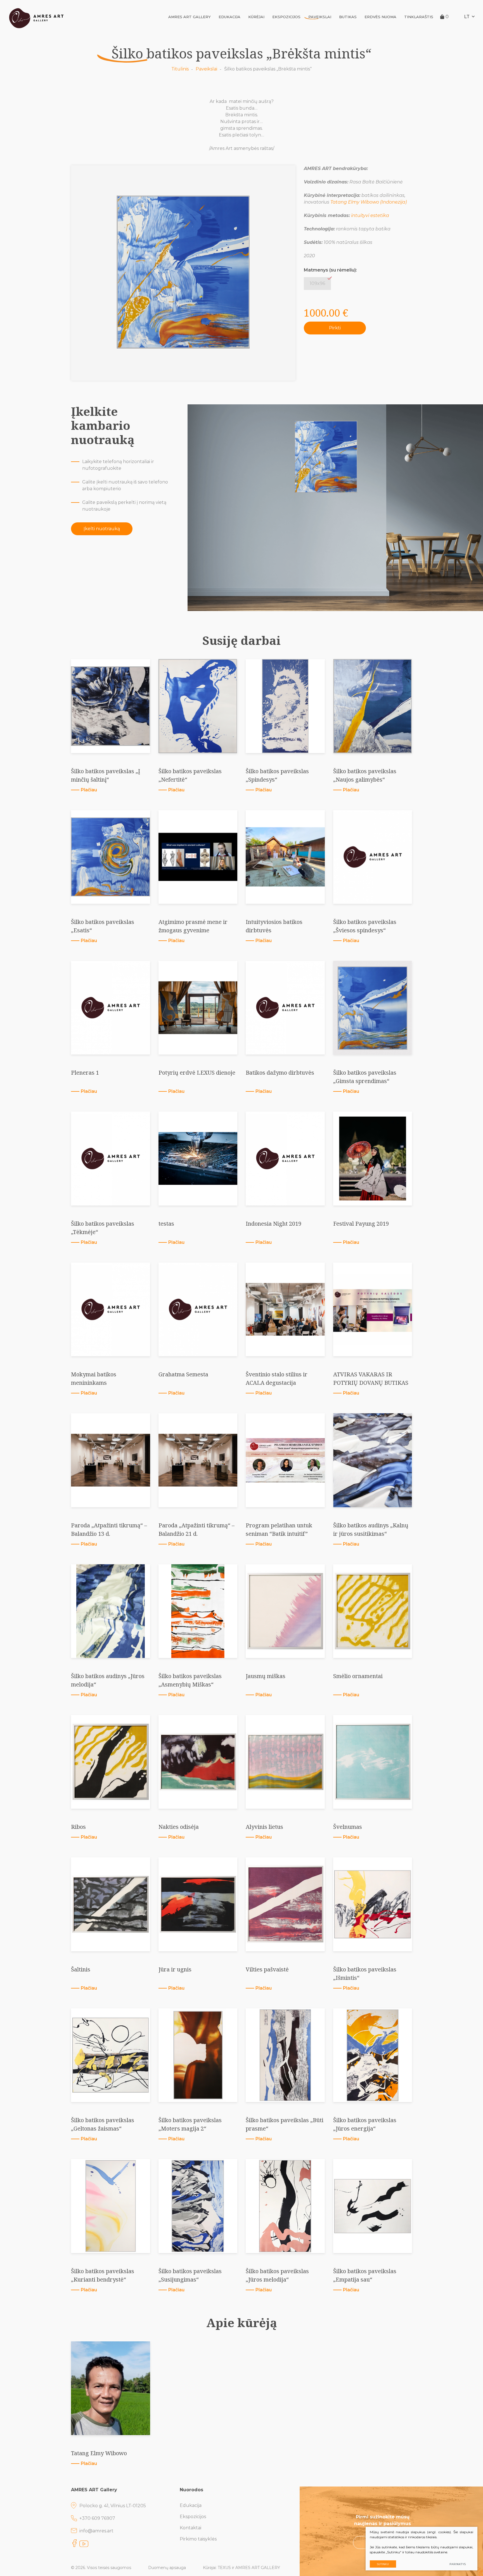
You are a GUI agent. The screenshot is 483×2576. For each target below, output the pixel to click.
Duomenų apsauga (167, 2568)
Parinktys (458, 2564)
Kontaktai (190, 2528)
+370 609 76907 (97, 2518)
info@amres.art (96, 2531)
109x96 (317, 283)
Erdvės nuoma (380, 17)
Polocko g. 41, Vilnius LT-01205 (113, 2506)
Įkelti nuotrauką (102, 529)
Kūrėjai (256, 17)
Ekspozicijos (286, 17)
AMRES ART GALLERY (190, 17)
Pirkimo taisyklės (198, 2539)
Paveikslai (320, 17)
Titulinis (180, 69)
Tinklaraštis (419, 17)
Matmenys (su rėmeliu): (330, 270)
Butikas (348, 17)
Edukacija (229, 17)
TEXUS (224, 2568)
